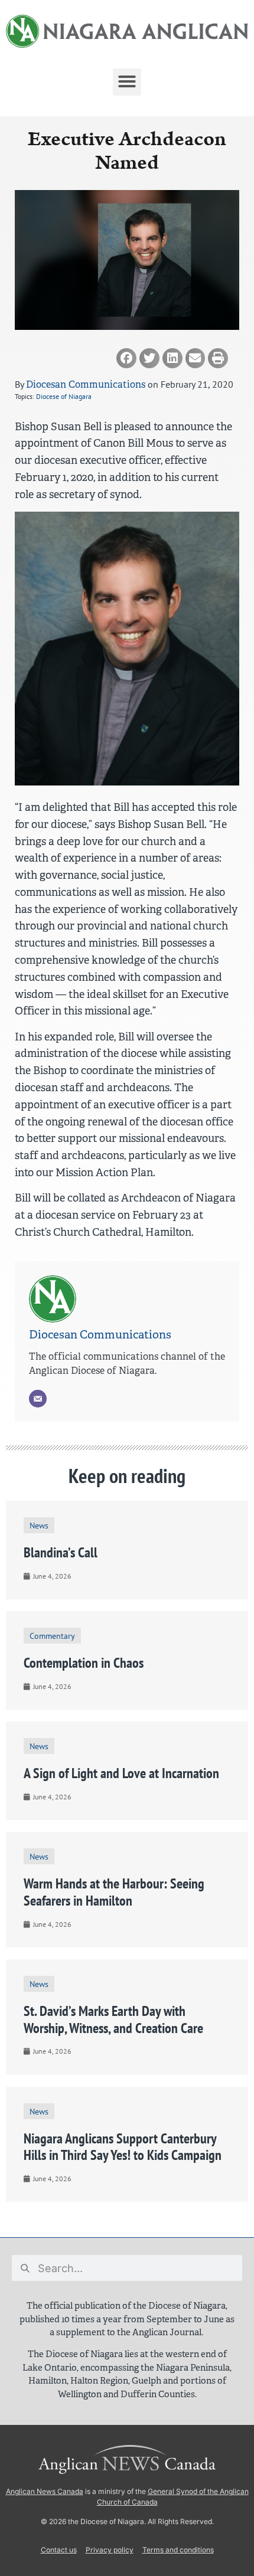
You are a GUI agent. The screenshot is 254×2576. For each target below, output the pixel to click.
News (39, 1525)
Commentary (52, 1636)
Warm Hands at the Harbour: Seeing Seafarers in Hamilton (114, 1892)
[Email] (38, 1399)
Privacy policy (110, 2550)
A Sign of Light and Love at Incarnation (121, 1773)
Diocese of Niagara (64, 396)
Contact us (59, 2550)
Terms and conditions (178, 2550)
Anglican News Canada (45, 2491)
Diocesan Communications (86, 384)
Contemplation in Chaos (84, 1663)
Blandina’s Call (61, 1552)
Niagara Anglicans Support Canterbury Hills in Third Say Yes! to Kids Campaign (123, 2147)
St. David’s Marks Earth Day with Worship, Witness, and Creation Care (113, 2019)
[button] (127, 81)
